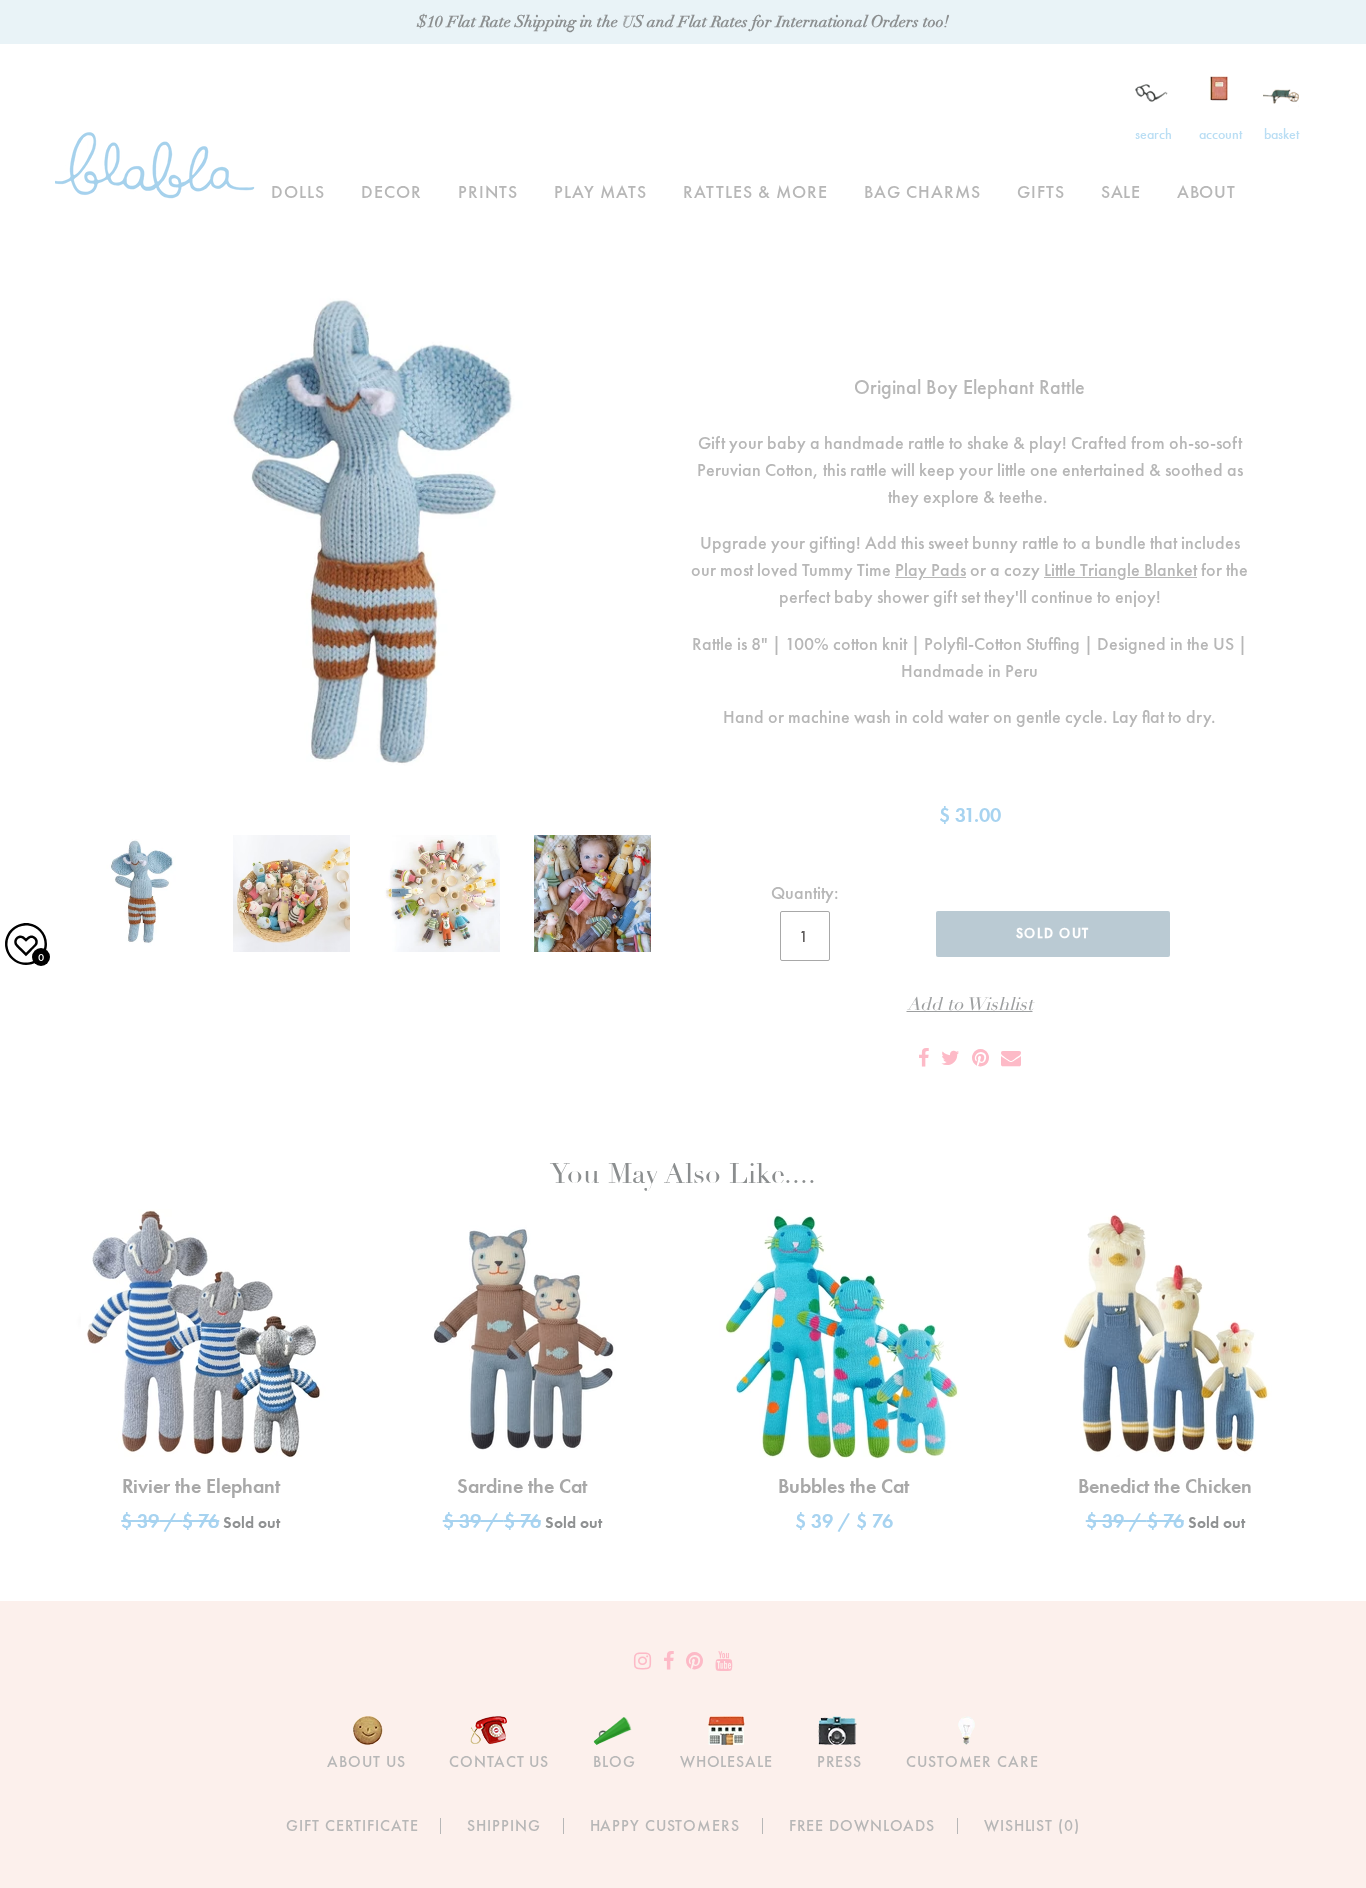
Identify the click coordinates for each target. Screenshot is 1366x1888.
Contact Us (499, 1761)
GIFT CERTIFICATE (352, 1825)
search (1153, 134)
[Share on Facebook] (923, 1058)
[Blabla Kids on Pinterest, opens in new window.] (694, 1661)
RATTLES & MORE (755, 191)
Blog (614, 1761)
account (1220, 134)
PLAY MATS (600, 191)
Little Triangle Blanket (1120, 569)
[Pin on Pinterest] (980, 1058)
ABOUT (1206, 191)
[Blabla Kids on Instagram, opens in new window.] (642, 1661)
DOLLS (298, 191)
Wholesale (726, 1761)
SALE (1121, 191)
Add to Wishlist (970, 1004)
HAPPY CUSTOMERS (665, 1825)
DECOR (391, 191)
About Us (366, 1761)
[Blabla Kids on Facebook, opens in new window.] (668, 1661)
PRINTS (488, 191)
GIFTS (1041, 191)
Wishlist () (1032, 1825)
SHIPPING (503, 1825)
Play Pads (930, 569)
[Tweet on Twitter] (950, 1058)
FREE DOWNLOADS (862, 1825)
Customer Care (972, 1761)
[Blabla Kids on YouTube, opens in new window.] (723, 1661)
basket (1281, 134)
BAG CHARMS (922, 191)
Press (839, 1761)
